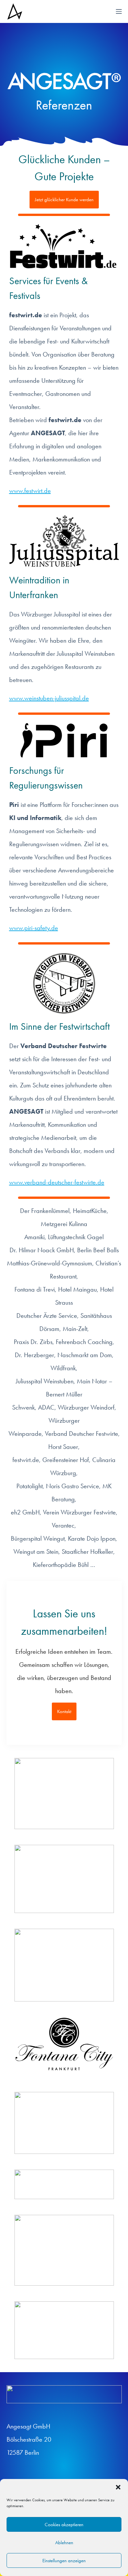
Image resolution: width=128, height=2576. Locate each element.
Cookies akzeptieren (64, 2525)
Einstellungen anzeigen (64, 2561)
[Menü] (119, 11)
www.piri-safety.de (34, 928)
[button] (118, 2487)
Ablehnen (64, 2543)
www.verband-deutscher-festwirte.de (57, 1182)
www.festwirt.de (30, 491)
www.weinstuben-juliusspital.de (49, 698)
